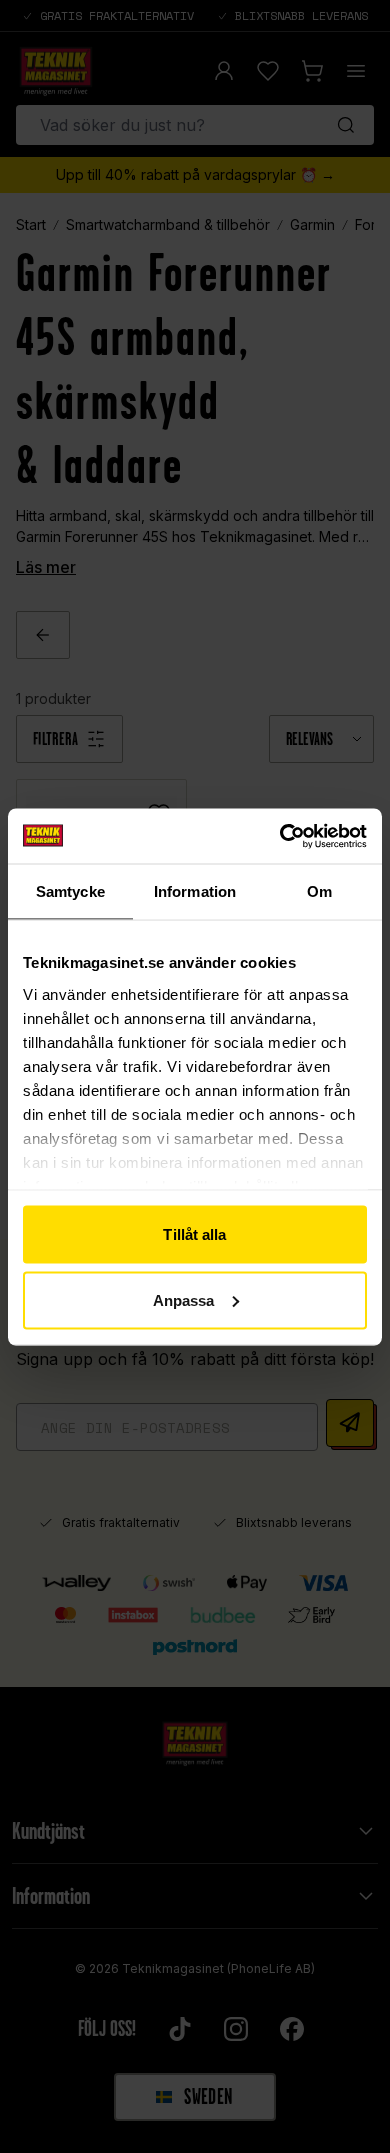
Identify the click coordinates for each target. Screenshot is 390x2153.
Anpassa (184, 1299)
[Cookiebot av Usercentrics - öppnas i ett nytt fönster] (280, 836)
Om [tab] (319, 891)
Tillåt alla (194, 1234)
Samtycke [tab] (70, 891)
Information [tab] (195, 891)
